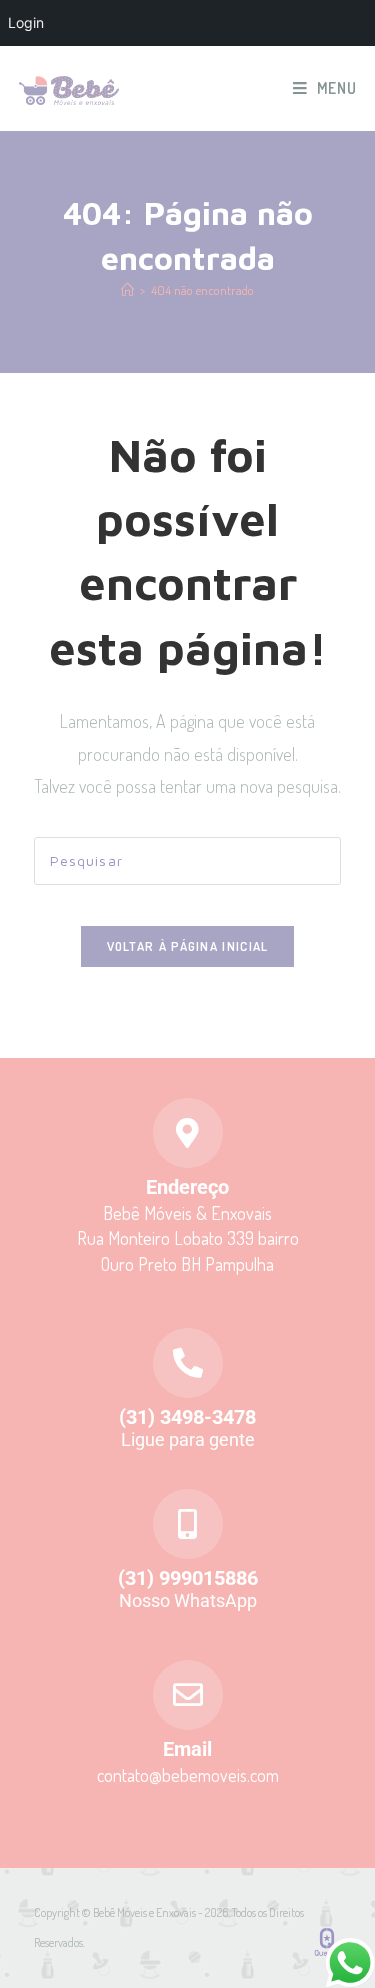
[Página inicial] (127, 290)
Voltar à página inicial (188, 946)
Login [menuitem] (26, 22)
